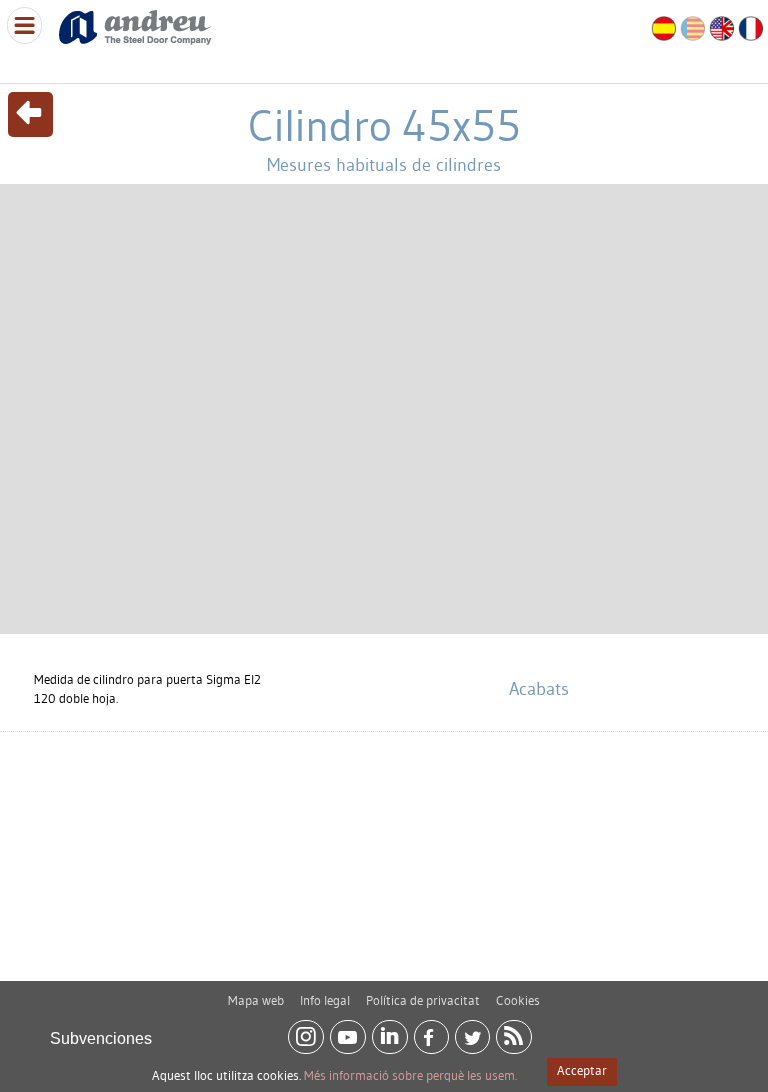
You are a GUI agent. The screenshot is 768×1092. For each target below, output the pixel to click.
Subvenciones (101, 1038)
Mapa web (256, 1000)
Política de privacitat (423, 1000)
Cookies (518, 1000)
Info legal (325, 1000)
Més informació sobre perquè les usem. (410, 1075)
